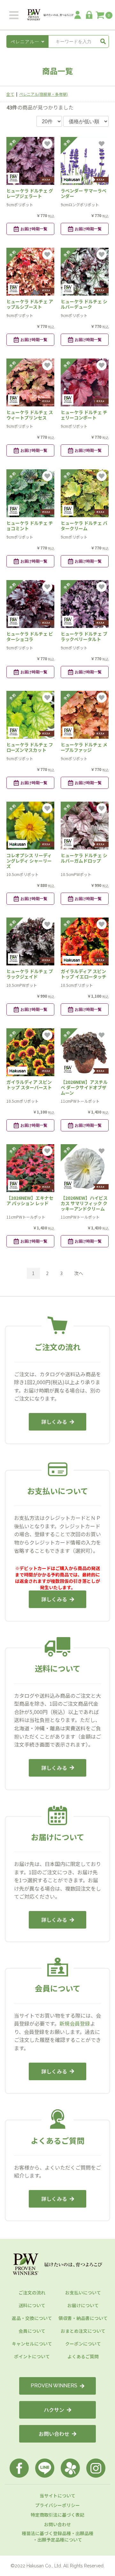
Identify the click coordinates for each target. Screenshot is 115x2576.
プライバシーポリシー (57, 2505)
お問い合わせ (54, 2434)
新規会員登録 (75, 2023)
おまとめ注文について (83, 2331)
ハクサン (54, 2410)
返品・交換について (32, 2318)
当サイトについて (57, 2496)
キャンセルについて (32, 2344)
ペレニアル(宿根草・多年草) (43, 94)
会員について (32, 2331)
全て (10, 94)
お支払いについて (83, 2293)
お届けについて (83, 2305)
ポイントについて (32, 2356)
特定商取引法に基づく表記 (57, 2515)
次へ (79, 1273)
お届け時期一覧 (34, 229)
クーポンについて (83, 2344)
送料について (32, 2305)
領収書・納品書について (83, 2318)
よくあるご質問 (83, 2356)
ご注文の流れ (32, 2293)
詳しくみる (54, 1422)
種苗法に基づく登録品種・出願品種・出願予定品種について (57, 2536)
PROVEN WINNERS (54, 2386)
